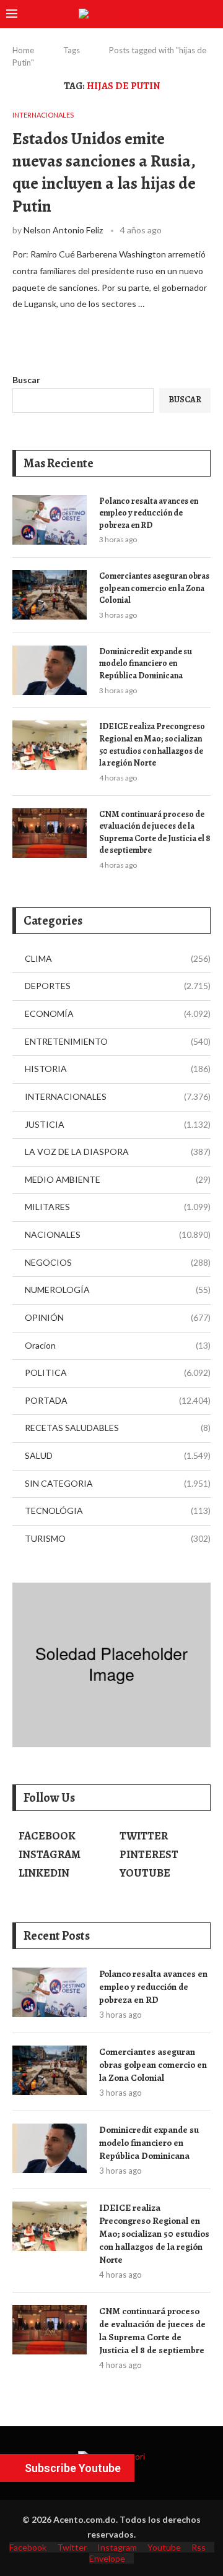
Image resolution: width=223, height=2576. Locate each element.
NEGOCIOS (118, 1262)
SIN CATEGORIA (118, 1483)
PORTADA (118, 1400)
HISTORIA (118, 1069)
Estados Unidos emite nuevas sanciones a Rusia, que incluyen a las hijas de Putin (104, 172)
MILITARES (118, 1207)
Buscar (26, 380)
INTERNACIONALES (118, 1096)
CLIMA (118, 958)
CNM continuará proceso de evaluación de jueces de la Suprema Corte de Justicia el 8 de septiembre (155, 832)
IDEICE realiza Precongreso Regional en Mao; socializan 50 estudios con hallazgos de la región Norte (152, 745)
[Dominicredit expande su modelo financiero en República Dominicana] (50, 670)
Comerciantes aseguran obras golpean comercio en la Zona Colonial (154, 588)
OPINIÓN (118, 1317)
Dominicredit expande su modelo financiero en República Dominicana (146, 663)
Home (23, 50)
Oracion (118, 1345)
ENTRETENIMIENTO (118, 1041)
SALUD (118, 1455)
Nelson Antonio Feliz (63, 230)
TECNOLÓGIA (118, 1511)
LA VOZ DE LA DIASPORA (118, 1152)
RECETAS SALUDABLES (118, 1428)
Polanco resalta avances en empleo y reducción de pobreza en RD (149, 513)
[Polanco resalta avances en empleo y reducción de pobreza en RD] (50, 520)
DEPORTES (118, 986)
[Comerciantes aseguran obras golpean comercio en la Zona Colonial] (50, 595)
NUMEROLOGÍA (118, 1290)
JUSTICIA (118, 1124)
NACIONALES (118, 1234)
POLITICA (118, 1372)
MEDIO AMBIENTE (118, 1179)
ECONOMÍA (118, 1014)
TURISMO (118, 1538)
